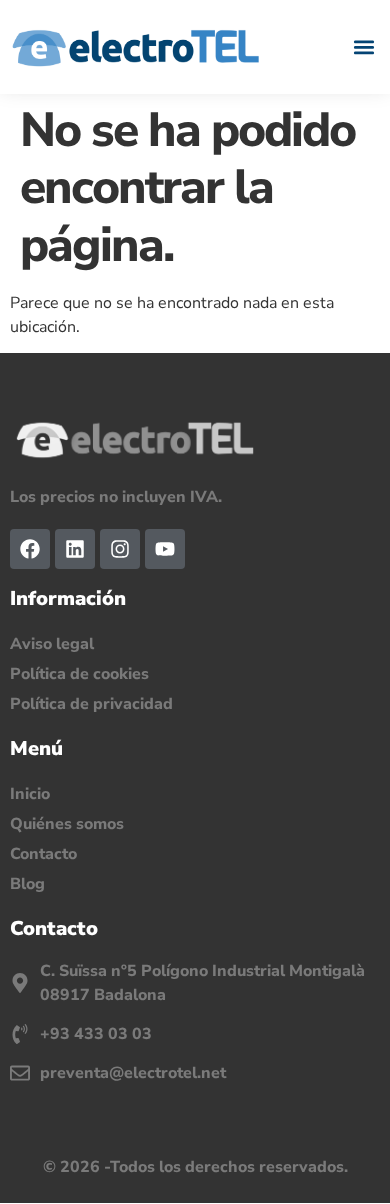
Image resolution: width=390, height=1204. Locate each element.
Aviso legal (52, 644)
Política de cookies (79, 674)
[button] (363, 46)
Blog (27, 884)
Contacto (43, 854)
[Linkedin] (75, 549)
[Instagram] (120, 549)
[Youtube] (165, 549)
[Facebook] (30, 549)
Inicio (30, 794)
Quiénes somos (67, 824)
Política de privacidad (91, 704)
